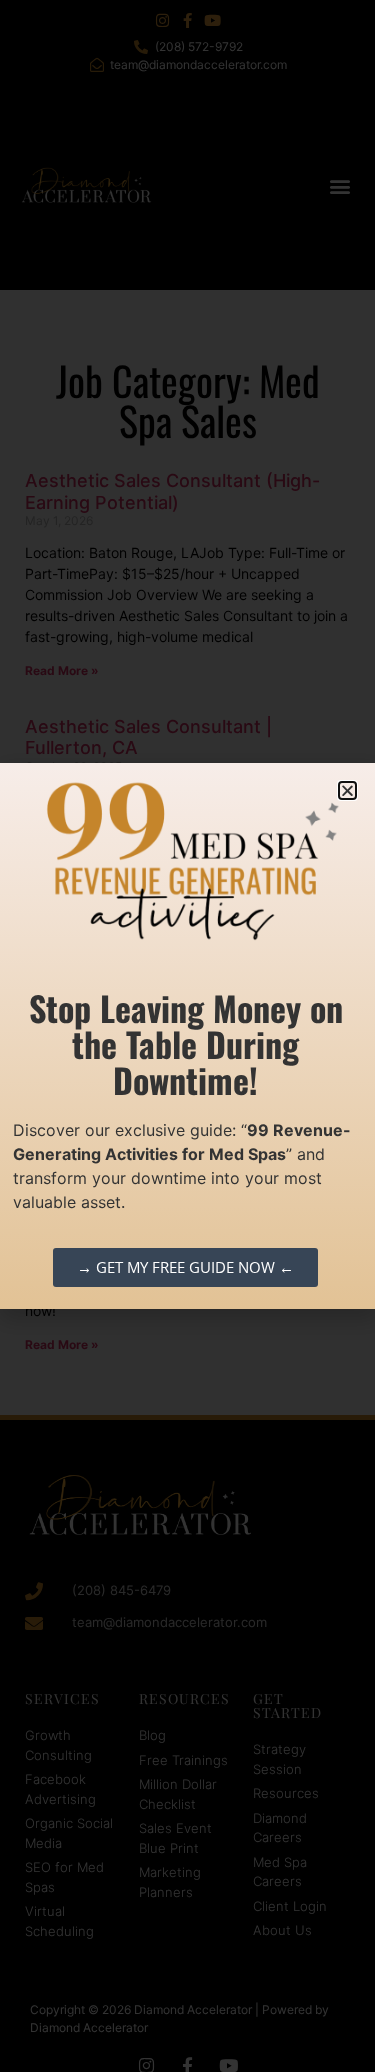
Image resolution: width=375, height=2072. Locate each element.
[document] (187, 1036)
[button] (347, 790)
